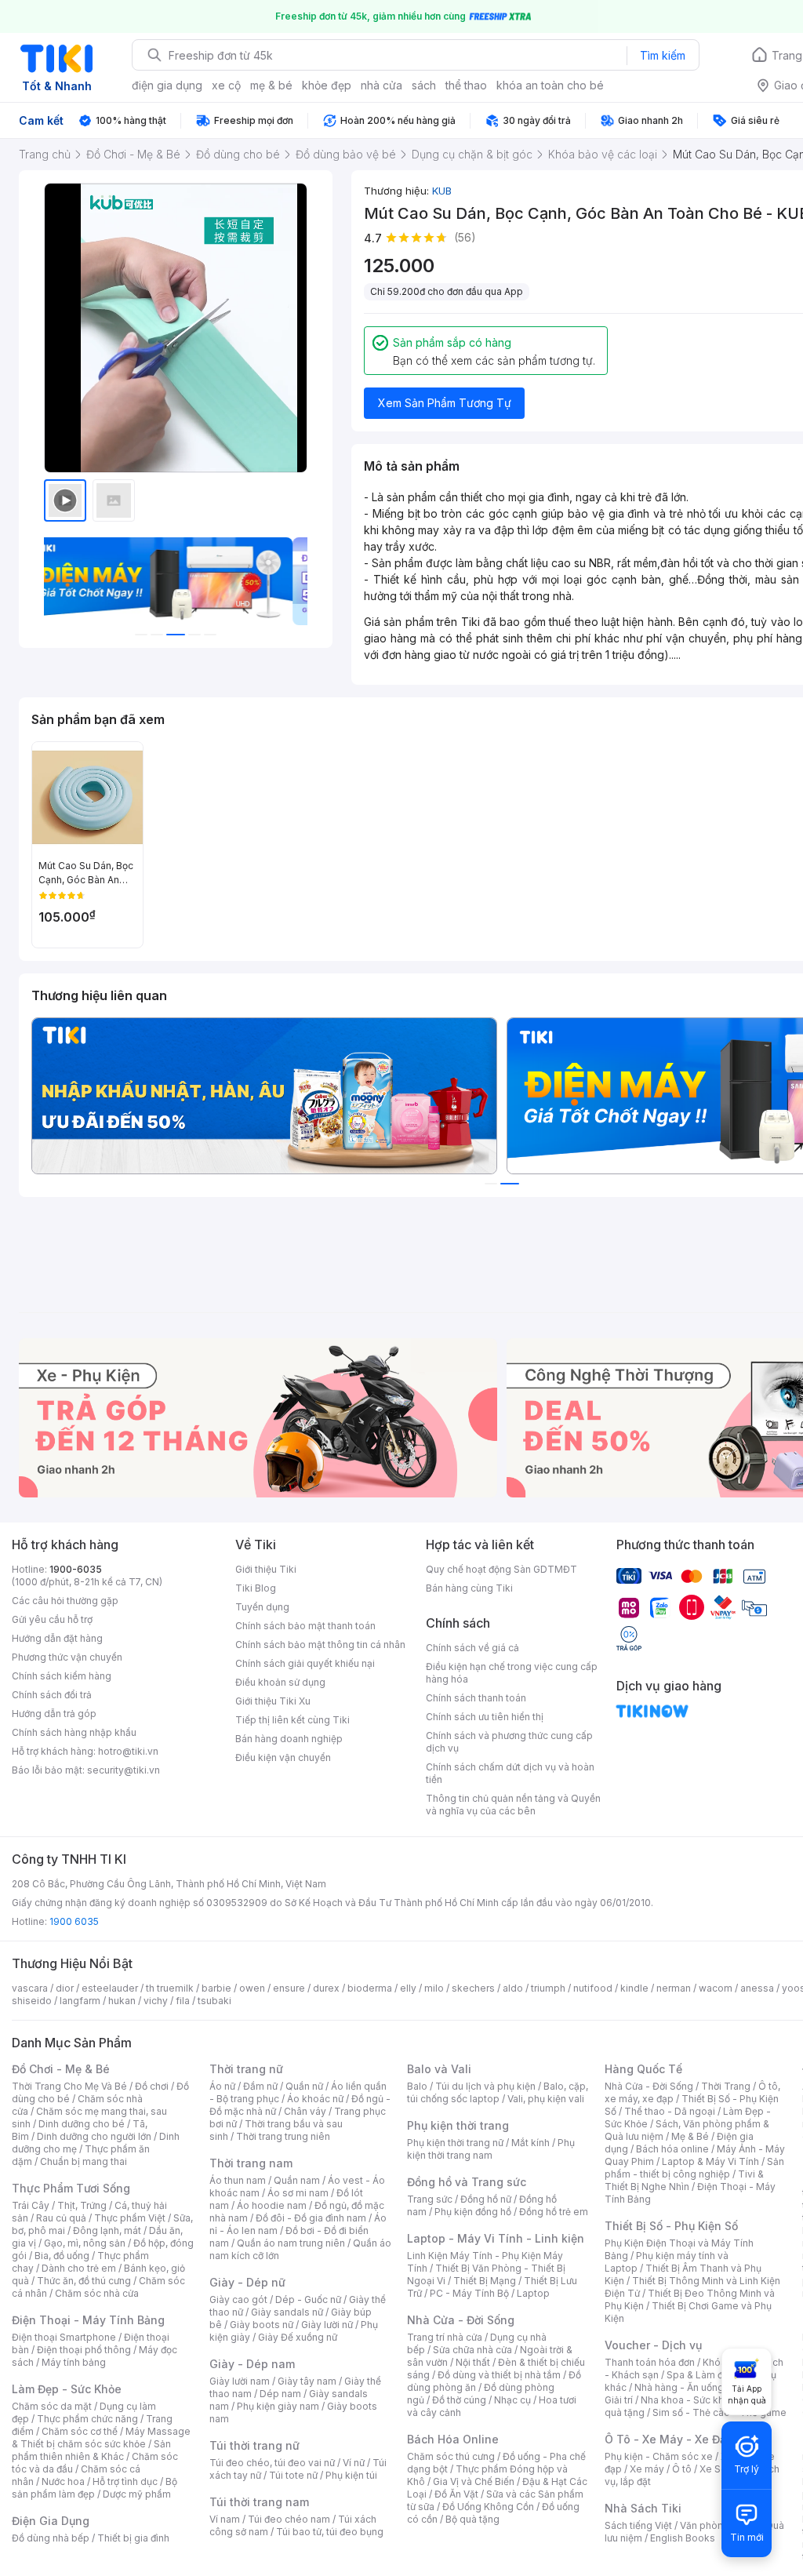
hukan (122, 2001)
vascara (30, 1988)
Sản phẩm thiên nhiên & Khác (91, 2450)
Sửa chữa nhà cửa (472, 2350)
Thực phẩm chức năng (87, 2419)
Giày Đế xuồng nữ (298, 2337)
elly (408, 1988)
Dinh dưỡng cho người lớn (94, 2136)
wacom (716, 1988)
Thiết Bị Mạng (485, 2281)
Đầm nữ (260, 2086)
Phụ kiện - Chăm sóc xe (659, 2456)
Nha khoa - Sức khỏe (688, 2400)
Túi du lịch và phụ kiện (485, 2086)
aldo (513, 1988)
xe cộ (226, 85)
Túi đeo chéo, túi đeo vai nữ (272, 2463)
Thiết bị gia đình (133, 2538)
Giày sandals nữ (287, 2312)
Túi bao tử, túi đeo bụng (330, 2532)
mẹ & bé (271, 85)
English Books (683, 2538)
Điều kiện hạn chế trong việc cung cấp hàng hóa (512, 1673)
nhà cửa (382, 85)
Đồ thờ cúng (459, 2400)
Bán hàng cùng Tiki (469, 1588)
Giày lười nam (240, 2381)
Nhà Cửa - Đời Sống (461, 2320)
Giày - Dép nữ (247, 2282)
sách (424, 85)
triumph (548, 1988)
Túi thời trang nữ (254, 2445)
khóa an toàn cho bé (550, 85)
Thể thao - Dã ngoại (670, 2111)
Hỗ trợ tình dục (125, 2481)
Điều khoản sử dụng (280, 1682)
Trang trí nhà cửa (445, 2337)
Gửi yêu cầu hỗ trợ (52, 1619)
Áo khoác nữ (315, 2099)
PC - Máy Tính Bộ (469, 2293)
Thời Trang (726, 2086)
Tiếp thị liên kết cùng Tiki (292, 1720)
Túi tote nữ (293, 2475)
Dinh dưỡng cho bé (82, 2124)
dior (65, 1988)
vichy (156, 2001)
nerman (674, 1988)
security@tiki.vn (124, 1770)
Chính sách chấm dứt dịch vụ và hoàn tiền (510, 1773)
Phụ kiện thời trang (458, 2125)
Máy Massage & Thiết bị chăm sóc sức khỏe (101, 2438)
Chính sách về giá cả (472, 1648)
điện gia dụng (167, 85)
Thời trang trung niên (283, 2136)
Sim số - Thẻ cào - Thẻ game (719, 2412)
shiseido (32, 2001)
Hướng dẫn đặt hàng (57, 1638)
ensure (289, 1988)
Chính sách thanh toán (476, 1698)
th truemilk (170, 1988)
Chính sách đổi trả (52, 1695)
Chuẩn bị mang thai (84, 2161)
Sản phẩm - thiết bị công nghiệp (694, 2168)
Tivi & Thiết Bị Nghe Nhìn (684, 2180)
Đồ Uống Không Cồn (488, 2507)
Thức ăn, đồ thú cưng (84, 2281)
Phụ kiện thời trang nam (491, 2149)
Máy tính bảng (74, 2362)
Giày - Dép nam (252, 2364)
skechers (473, 1988)
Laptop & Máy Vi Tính (710, 2161)
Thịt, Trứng (82, 2205)
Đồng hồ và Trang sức (467, 2182)
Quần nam (297, 2180)
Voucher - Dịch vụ (653, 2345)
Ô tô (682, 2469)
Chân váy (305, 2111)
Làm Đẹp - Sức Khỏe (67, 2389)
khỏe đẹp (327, 85)
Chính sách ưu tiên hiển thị (485, 1717)
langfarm (80, 2001)
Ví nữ (354, 2463)
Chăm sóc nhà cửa (97, 2293)
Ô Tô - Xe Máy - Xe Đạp (669, 2439)
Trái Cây (31, 2205)
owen (252, 1988)
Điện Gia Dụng (51, 2521)
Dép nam (280, 2394)
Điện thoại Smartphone (64, 2337)
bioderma (370, 1988)
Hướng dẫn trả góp (54, 1714)
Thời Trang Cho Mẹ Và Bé (69, 2086)
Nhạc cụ (512, 2400)
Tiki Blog (256, 1588)
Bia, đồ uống (62, 2256)
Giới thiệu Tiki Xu (273, 1701)
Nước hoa (63, 2481)
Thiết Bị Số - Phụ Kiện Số (671, 2226)
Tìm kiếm (663, 55)
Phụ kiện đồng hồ (473, 2212)
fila (183, 2001)
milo (434, 1988)
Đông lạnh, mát (107, 2230)
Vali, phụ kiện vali (546, 2099)
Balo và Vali (439, 2069)
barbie (216, 1988)
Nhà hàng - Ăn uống (679, 2387)
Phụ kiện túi (351, 2475)
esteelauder (110, 1988)
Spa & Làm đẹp (701, 2375)
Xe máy (647, 2469)
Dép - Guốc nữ (308, 2299)
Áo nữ (222, 2086)
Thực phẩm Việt (130, 2218)
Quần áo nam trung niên (291, 2243)
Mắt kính (530, 2143)
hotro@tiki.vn (128, 1751)
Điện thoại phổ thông (84, 2350)
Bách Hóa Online (453, 2439)
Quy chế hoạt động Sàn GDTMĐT (501, 1569)
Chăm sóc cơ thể (80, 2431)
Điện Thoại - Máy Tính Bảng (88, 2320)
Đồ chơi (152, 2086)
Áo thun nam (238, 2180)
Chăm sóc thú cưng (451, 2456)
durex (326, 1988)
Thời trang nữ (246, 2069)
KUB (442, 191)
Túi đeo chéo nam (289, 2519)
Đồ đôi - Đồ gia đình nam (311, 2218)
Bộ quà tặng (472, 2519)
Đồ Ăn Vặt (456, 2494)
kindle (634, 1988)
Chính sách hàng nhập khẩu (74, 1732)
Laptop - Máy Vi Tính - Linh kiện (496, 2238)
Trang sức (430, 2199)
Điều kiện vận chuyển (283, 1757)
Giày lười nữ (327, 2325)
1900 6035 (74, 1921)
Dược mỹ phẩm (137, 2494)
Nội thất (473, 2362)
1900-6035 (76, 1569)
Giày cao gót (238, 2299)
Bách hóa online (672, 2149)
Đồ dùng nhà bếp (51, 2538)
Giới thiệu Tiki (266, 1569)
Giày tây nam (307, 2381)
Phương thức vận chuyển (67, 1657)
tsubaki (214, 2001)
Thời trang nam (251, 2163)
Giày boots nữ (262, 2325)
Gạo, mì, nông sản (85, 2243)
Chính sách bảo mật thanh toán (305, 1626)
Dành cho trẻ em (79, 2268)
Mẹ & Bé (690, 2136)
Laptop (533, 2293)
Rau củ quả (61, 2218)
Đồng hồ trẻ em (554, 2212)
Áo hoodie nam (272, 2205)
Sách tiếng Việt (638, 2525)
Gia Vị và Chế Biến (474, 2481)
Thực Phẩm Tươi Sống (71, 2188)
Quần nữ (304, 2086)
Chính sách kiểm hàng (62, 1676)
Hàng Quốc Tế (643, 2069)
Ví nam (225, 2519)
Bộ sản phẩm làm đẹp (94, 2488)
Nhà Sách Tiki (643, 2508)
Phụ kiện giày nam (278, 2406)
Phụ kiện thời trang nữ (455, 2143)
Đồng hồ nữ (486, 2199)
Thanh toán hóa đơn (650, 2362)
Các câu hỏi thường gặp (65, 1601)
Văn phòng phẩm (719, 2525)
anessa (757, 1988)
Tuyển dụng (262, 1607)
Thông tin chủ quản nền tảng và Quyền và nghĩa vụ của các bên (513, 1805)
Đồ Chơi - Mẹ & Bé (61, 2069)
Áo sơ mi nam (298, 2193)
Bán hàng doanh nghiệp (289, 1739)
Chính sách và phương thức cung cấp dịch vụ (509, 1742)
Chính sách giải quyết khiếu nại (305, 1663)
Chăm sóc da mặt (52, 2406)
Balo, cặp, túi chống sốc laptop (498, 2092)
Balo (417, 2086)
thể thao (466, 85)
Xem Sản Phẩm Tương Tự (445, 403)
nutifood (593, 1988)
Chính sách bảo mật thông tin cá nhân (320, 1645)
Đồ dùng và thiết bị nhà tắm (499, 2375)
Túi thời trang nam (259, 2502)
